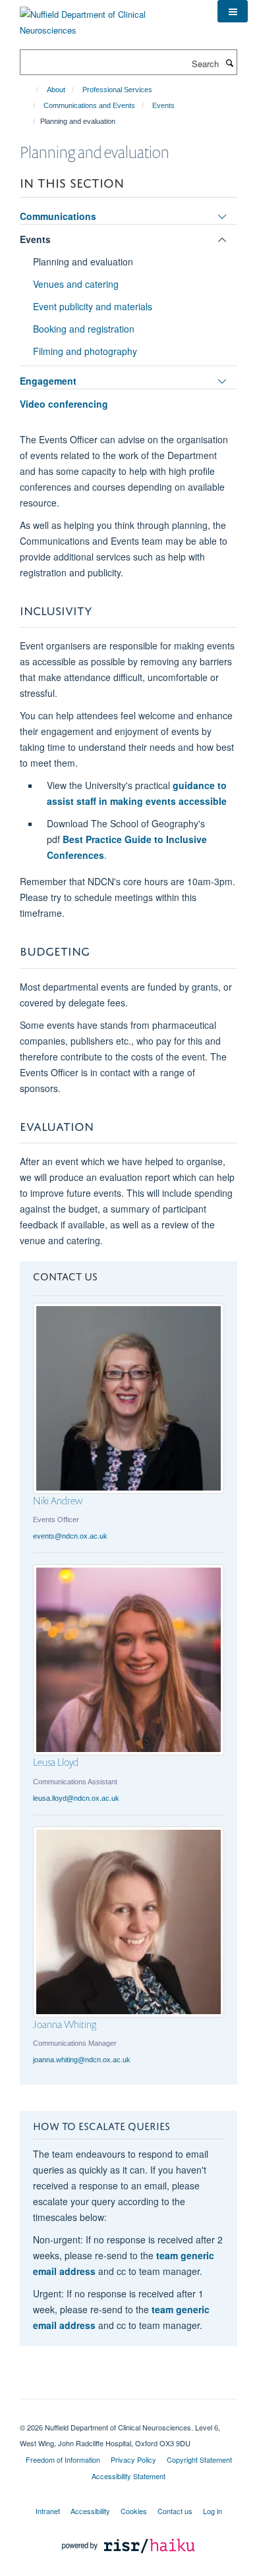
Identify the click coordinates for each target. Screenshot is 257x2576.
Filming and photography (85, 351)
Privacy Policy (133, 2459)
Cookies (134, 2511)
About (56, 90)
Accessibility (90, 2511)
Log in (213, 2511)
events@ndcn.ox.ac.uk (70, 1536)
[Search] (229, 63)
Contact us (175, 2511)
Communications (58, 216)
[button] (233, 11)
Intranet (48, 2511)
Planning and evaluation (83, 261)
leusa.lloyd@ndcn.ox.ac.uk (76, 1798)
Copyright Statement (199, 2459)
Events (163, 105)
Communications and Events (89, 105)
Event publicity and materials (93, 306)
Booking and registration (84, 329)
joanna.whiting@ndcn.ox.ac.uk (82, 2060)
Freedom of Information (63, 2459)
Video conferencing (64, 404)
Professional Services (117, 90)
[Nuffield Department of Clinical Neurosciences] (109, 17)
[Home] (31, 90)
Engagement (48, 381)
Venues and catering (76, 284)
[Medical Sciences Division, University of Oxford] (128, 2416)
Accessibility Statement (128, 2476)
